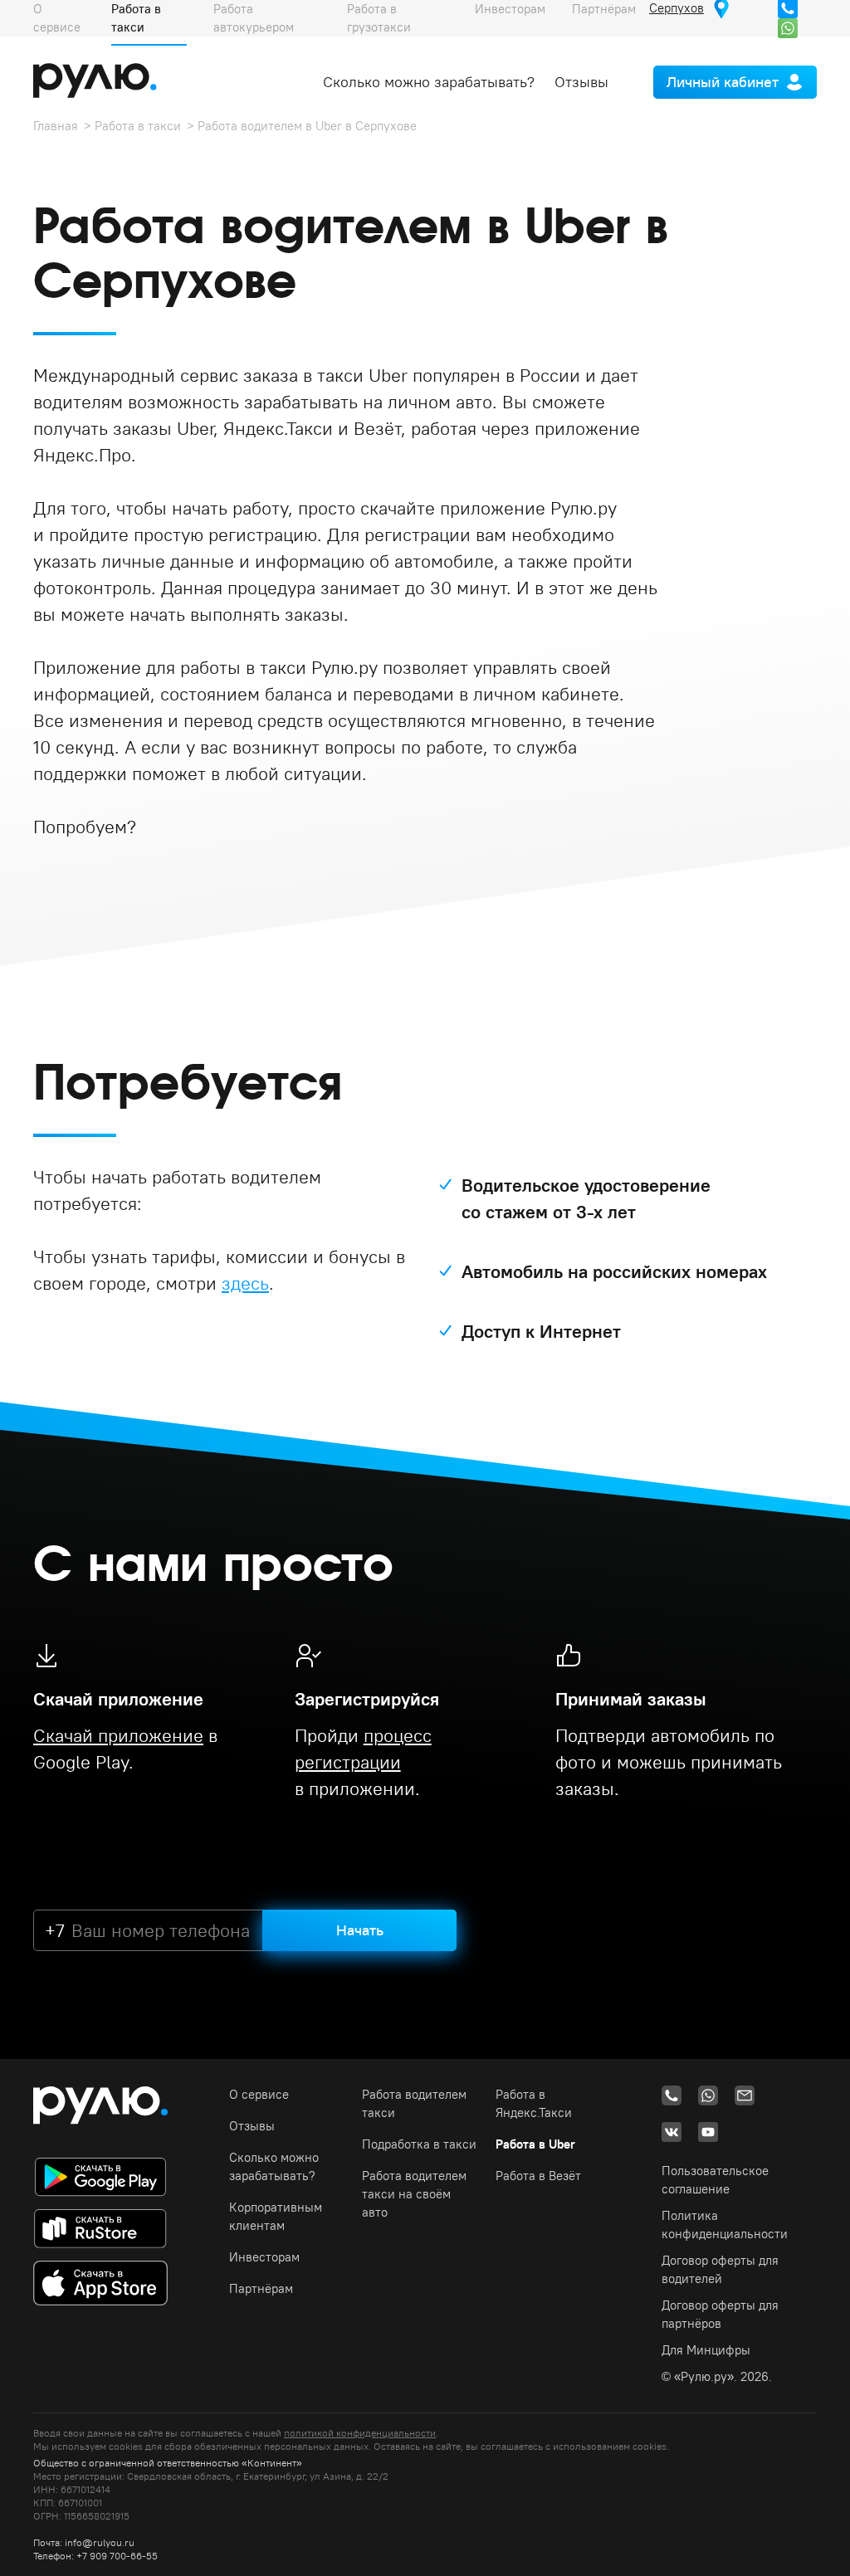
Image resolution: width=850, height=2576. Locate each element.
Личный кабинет (723, 82)
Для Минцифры (706, 2350)
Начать (360, 1930)
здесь (245, 1283)
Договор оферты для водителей (720, 2269)
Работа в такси (138, 126)
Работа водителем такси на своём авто (414, 2194)
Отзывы (581, 82)
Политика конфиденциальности (725, 2225)
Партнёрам (261, 2288)
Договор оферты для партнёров (720, 2314)
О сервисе (259, 2094)
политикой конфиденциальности (360, 2433)
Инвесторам (264, 2257)
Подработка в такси (419, 2144)
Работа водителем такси (414, 2103)
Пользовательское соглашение (715, 2180)
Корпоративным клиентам (276, 2216)
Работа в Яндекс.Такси (534, 2103)
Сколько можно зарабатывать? (429, 82)
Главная (56, 126)
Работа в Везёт (538, 2176)
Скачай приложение (118, 1735)
